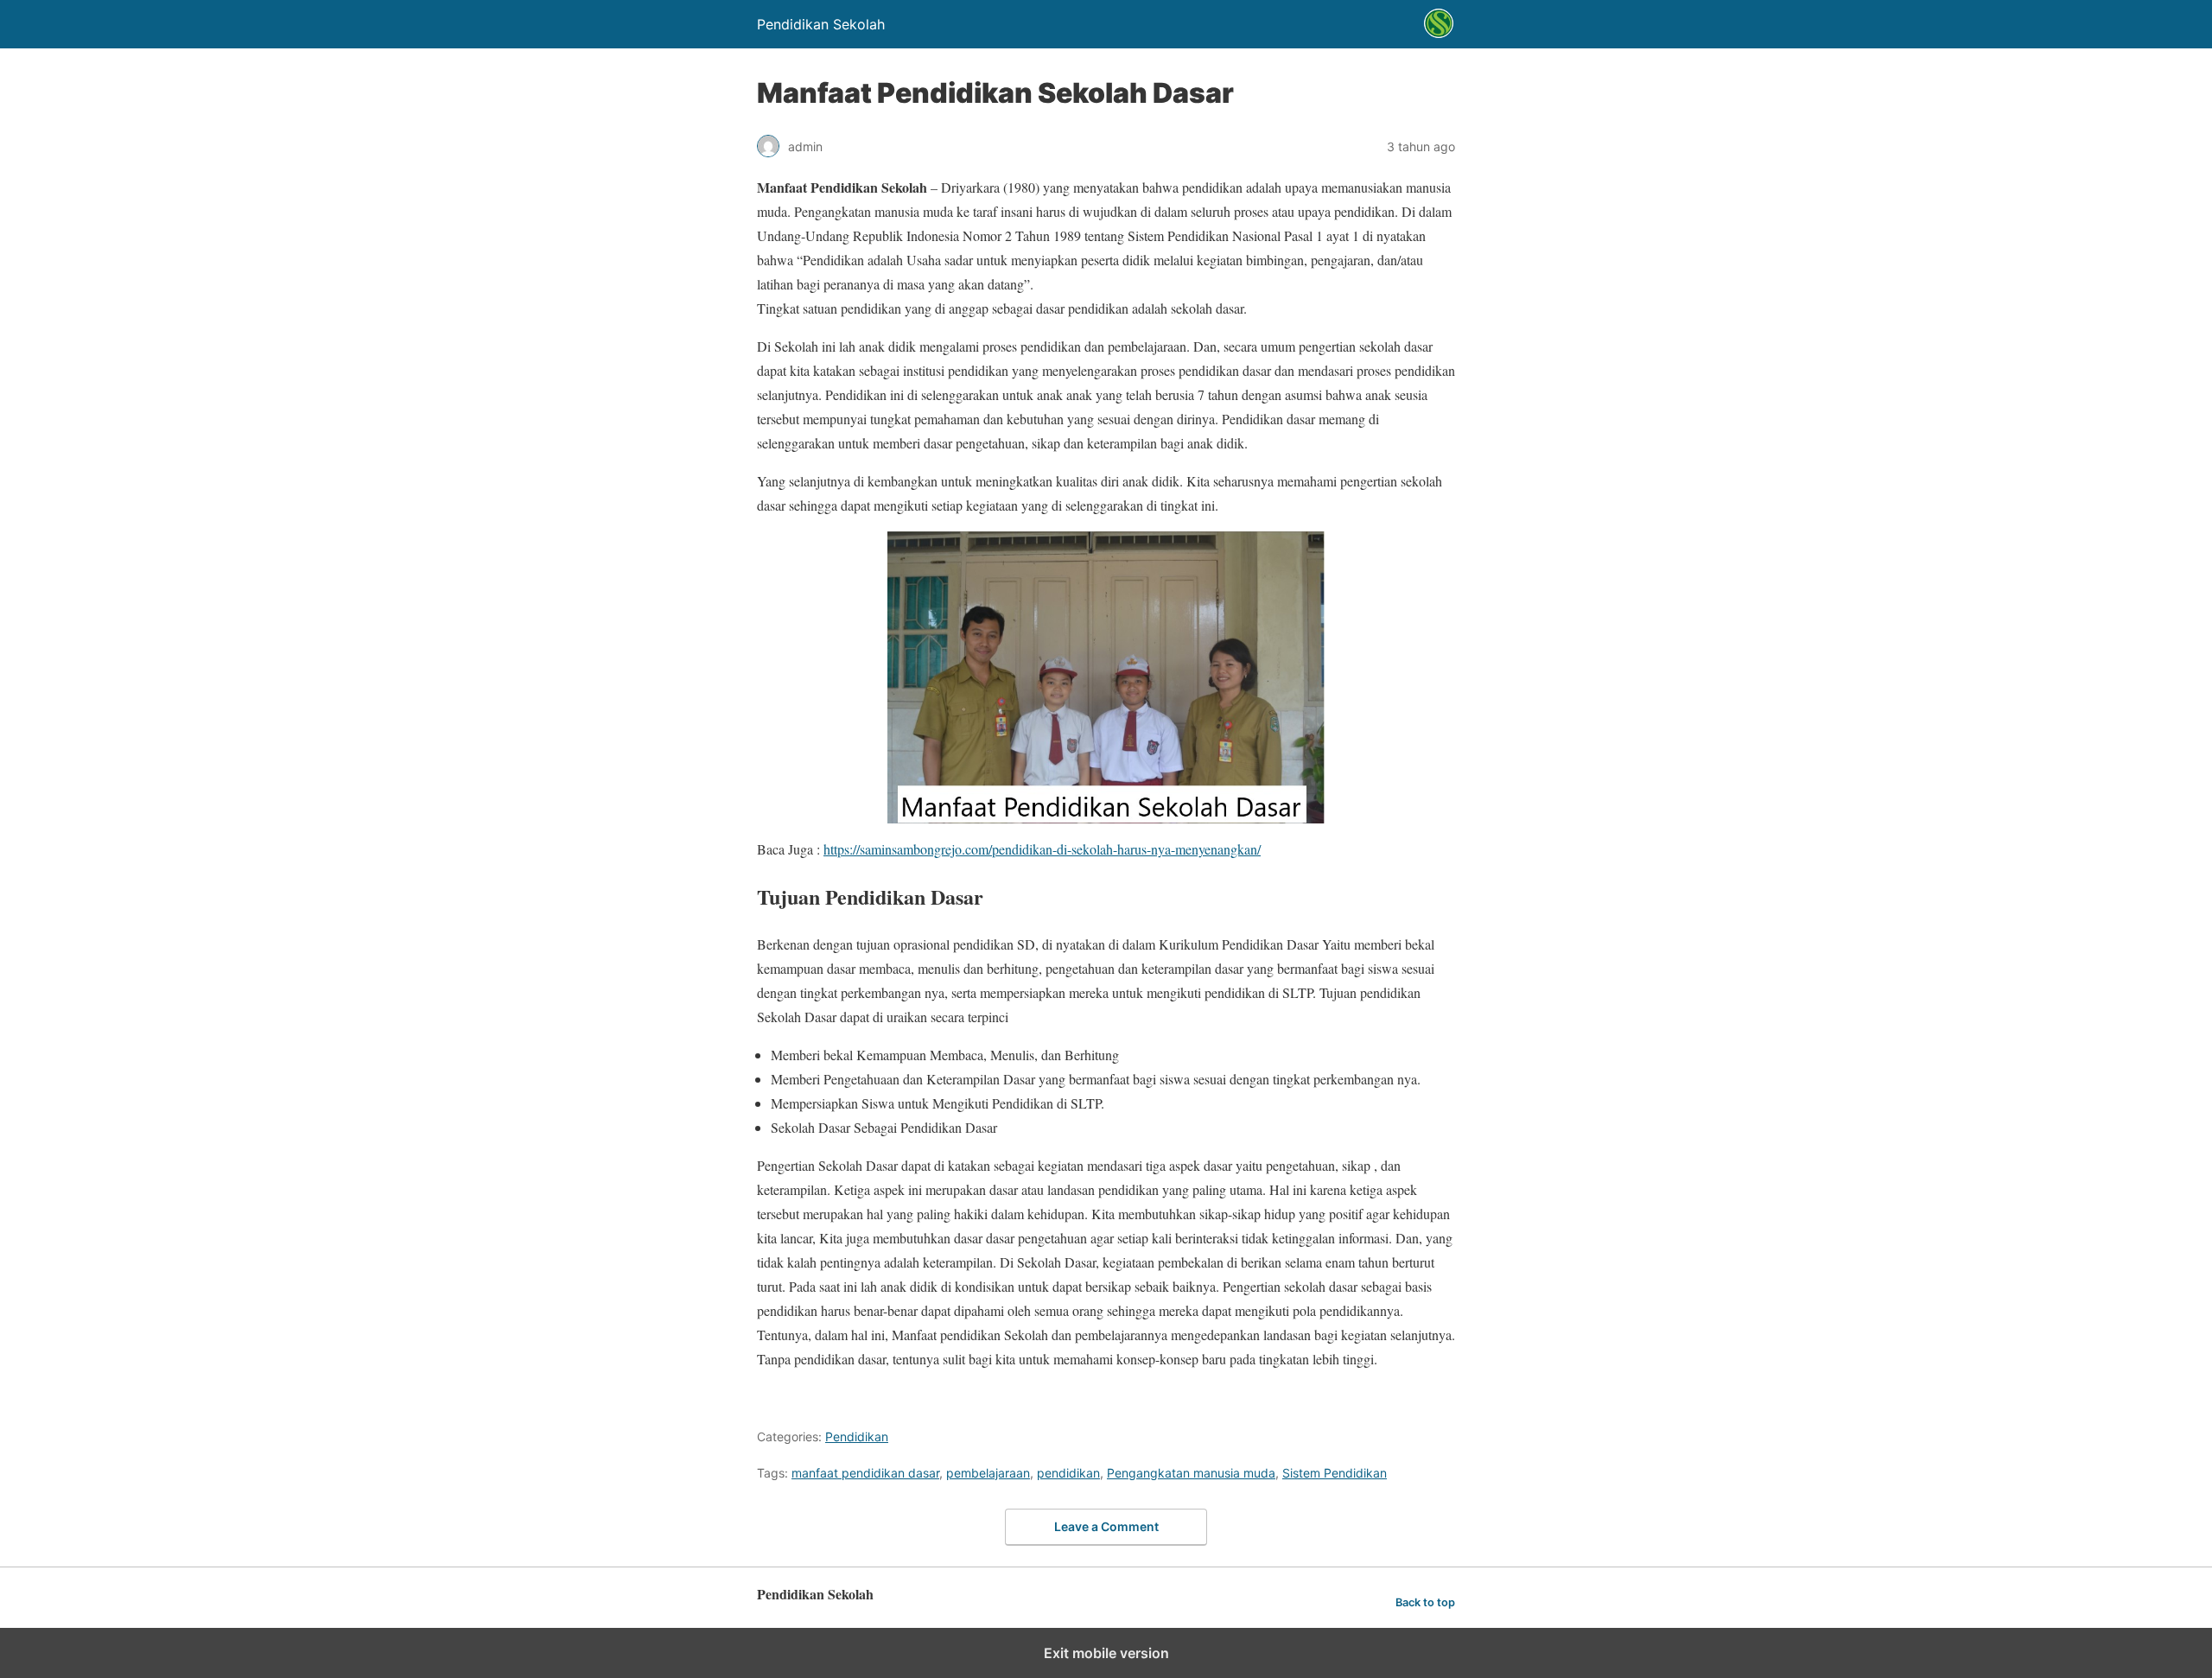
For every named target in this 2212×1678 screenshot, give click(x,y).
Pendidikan (857, 1436)
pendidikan (1068, 1473)
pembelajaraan (988, 1473)
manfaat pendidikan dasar (865, 1473)
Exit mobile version (1106, 1653)
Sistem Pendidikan (1335, 1473)
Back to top (1425, 1602)
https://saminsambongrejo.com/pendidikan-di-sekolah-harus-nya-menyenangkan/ (1042, 849)
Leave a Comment (1106, 1526)
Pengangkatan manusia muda (1191, 1473)
